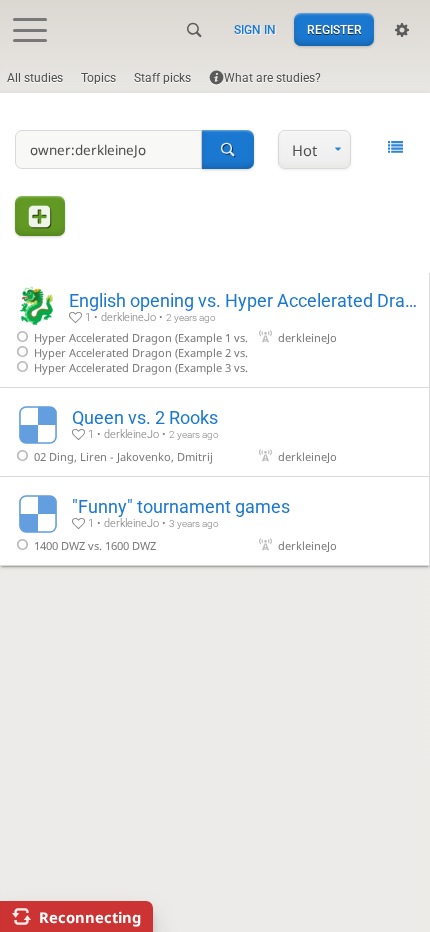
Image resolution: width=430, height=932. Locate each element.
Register (334, 30)
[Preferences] (402, 30)
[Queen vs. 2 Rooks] (214, 432)
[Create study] (40, 215)
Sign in (255, 30)
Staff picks (162, 78)
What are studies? (272, 78)
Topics (98, 78)
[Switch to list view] (395, 148)
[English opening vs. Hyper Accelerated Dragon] (214, 330)
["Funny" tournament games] (214, 521)
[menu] (314, 149)
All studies (35, 78)
